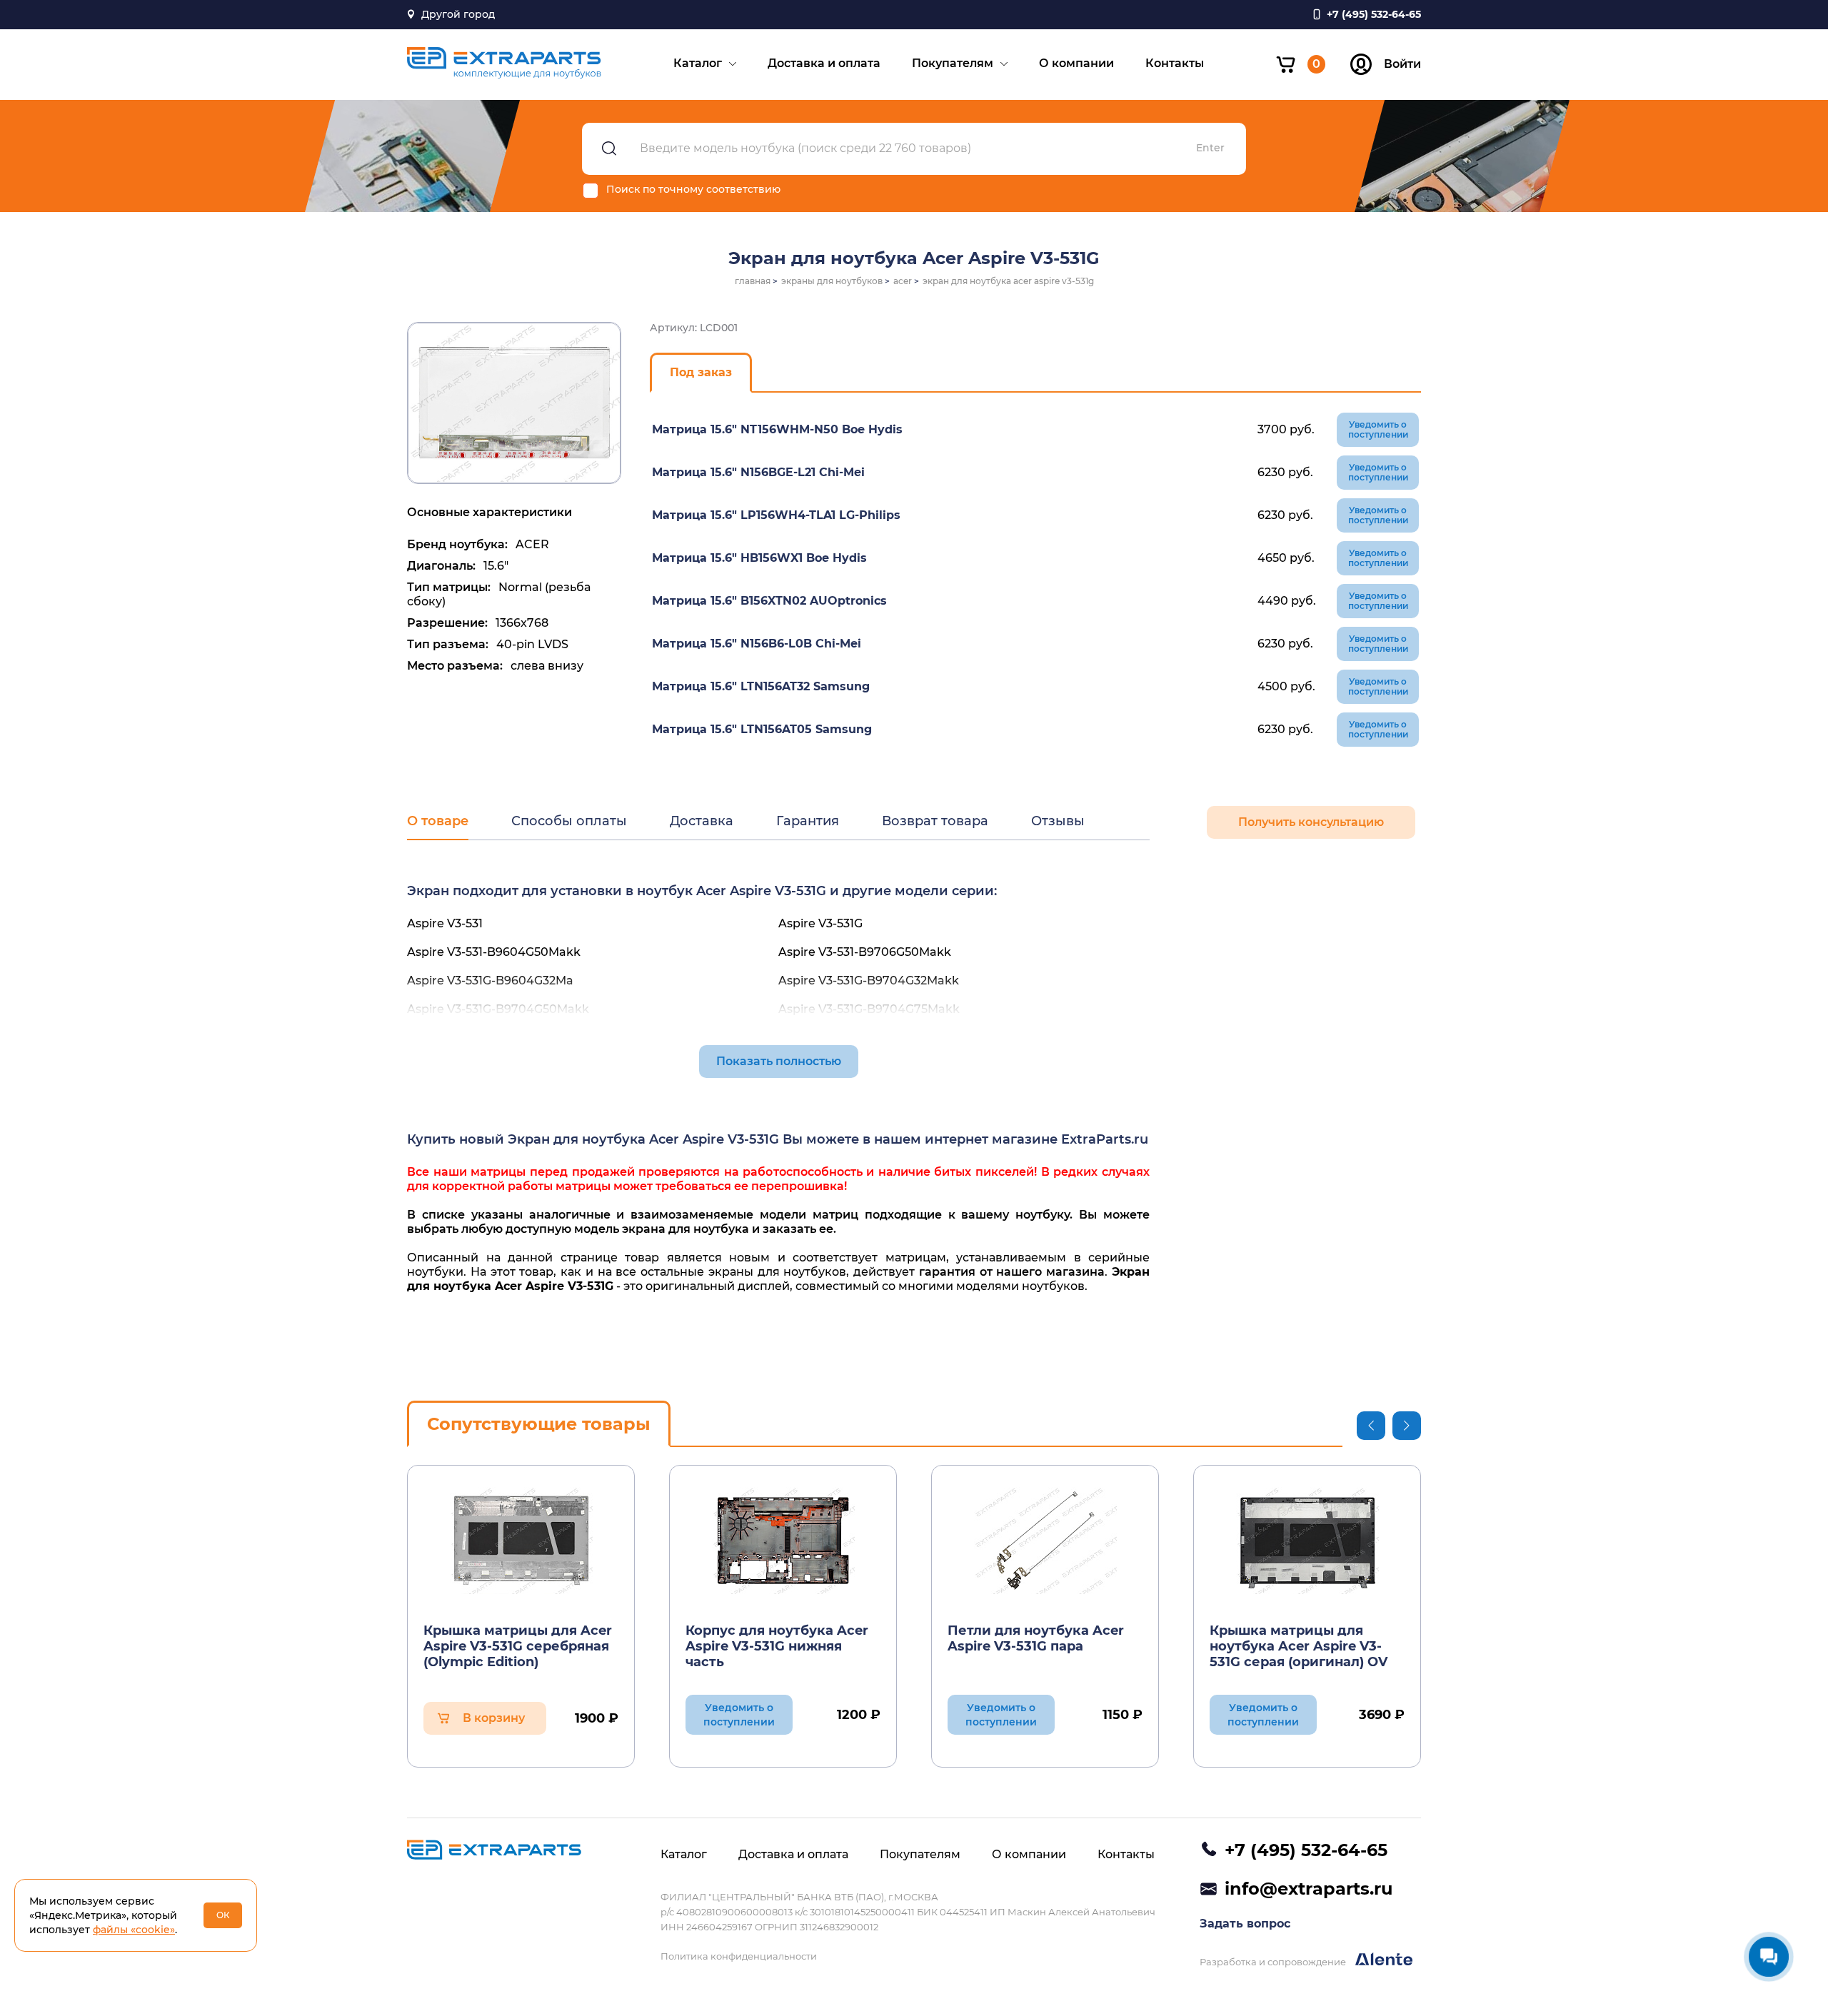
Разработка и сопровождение (1274, 1962)
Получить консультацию (1311, 822)
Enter (1210, 148)
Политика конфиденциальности (739, 1956)
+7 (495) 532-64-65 (1306, 1850)
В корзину (494, 1718)
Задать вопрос (1245, 1924)
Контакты (1175, 63)
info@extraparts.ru (1309, 1889)
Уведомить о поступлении (1378, 429)
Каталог (698, 63)
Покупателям (953, 63)
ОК (223, 1915)
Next (1407, 1426)
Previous (1371, 1426)
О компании (1076, 63)
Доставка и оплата (824, 63)
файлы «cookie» (134, 1930)
